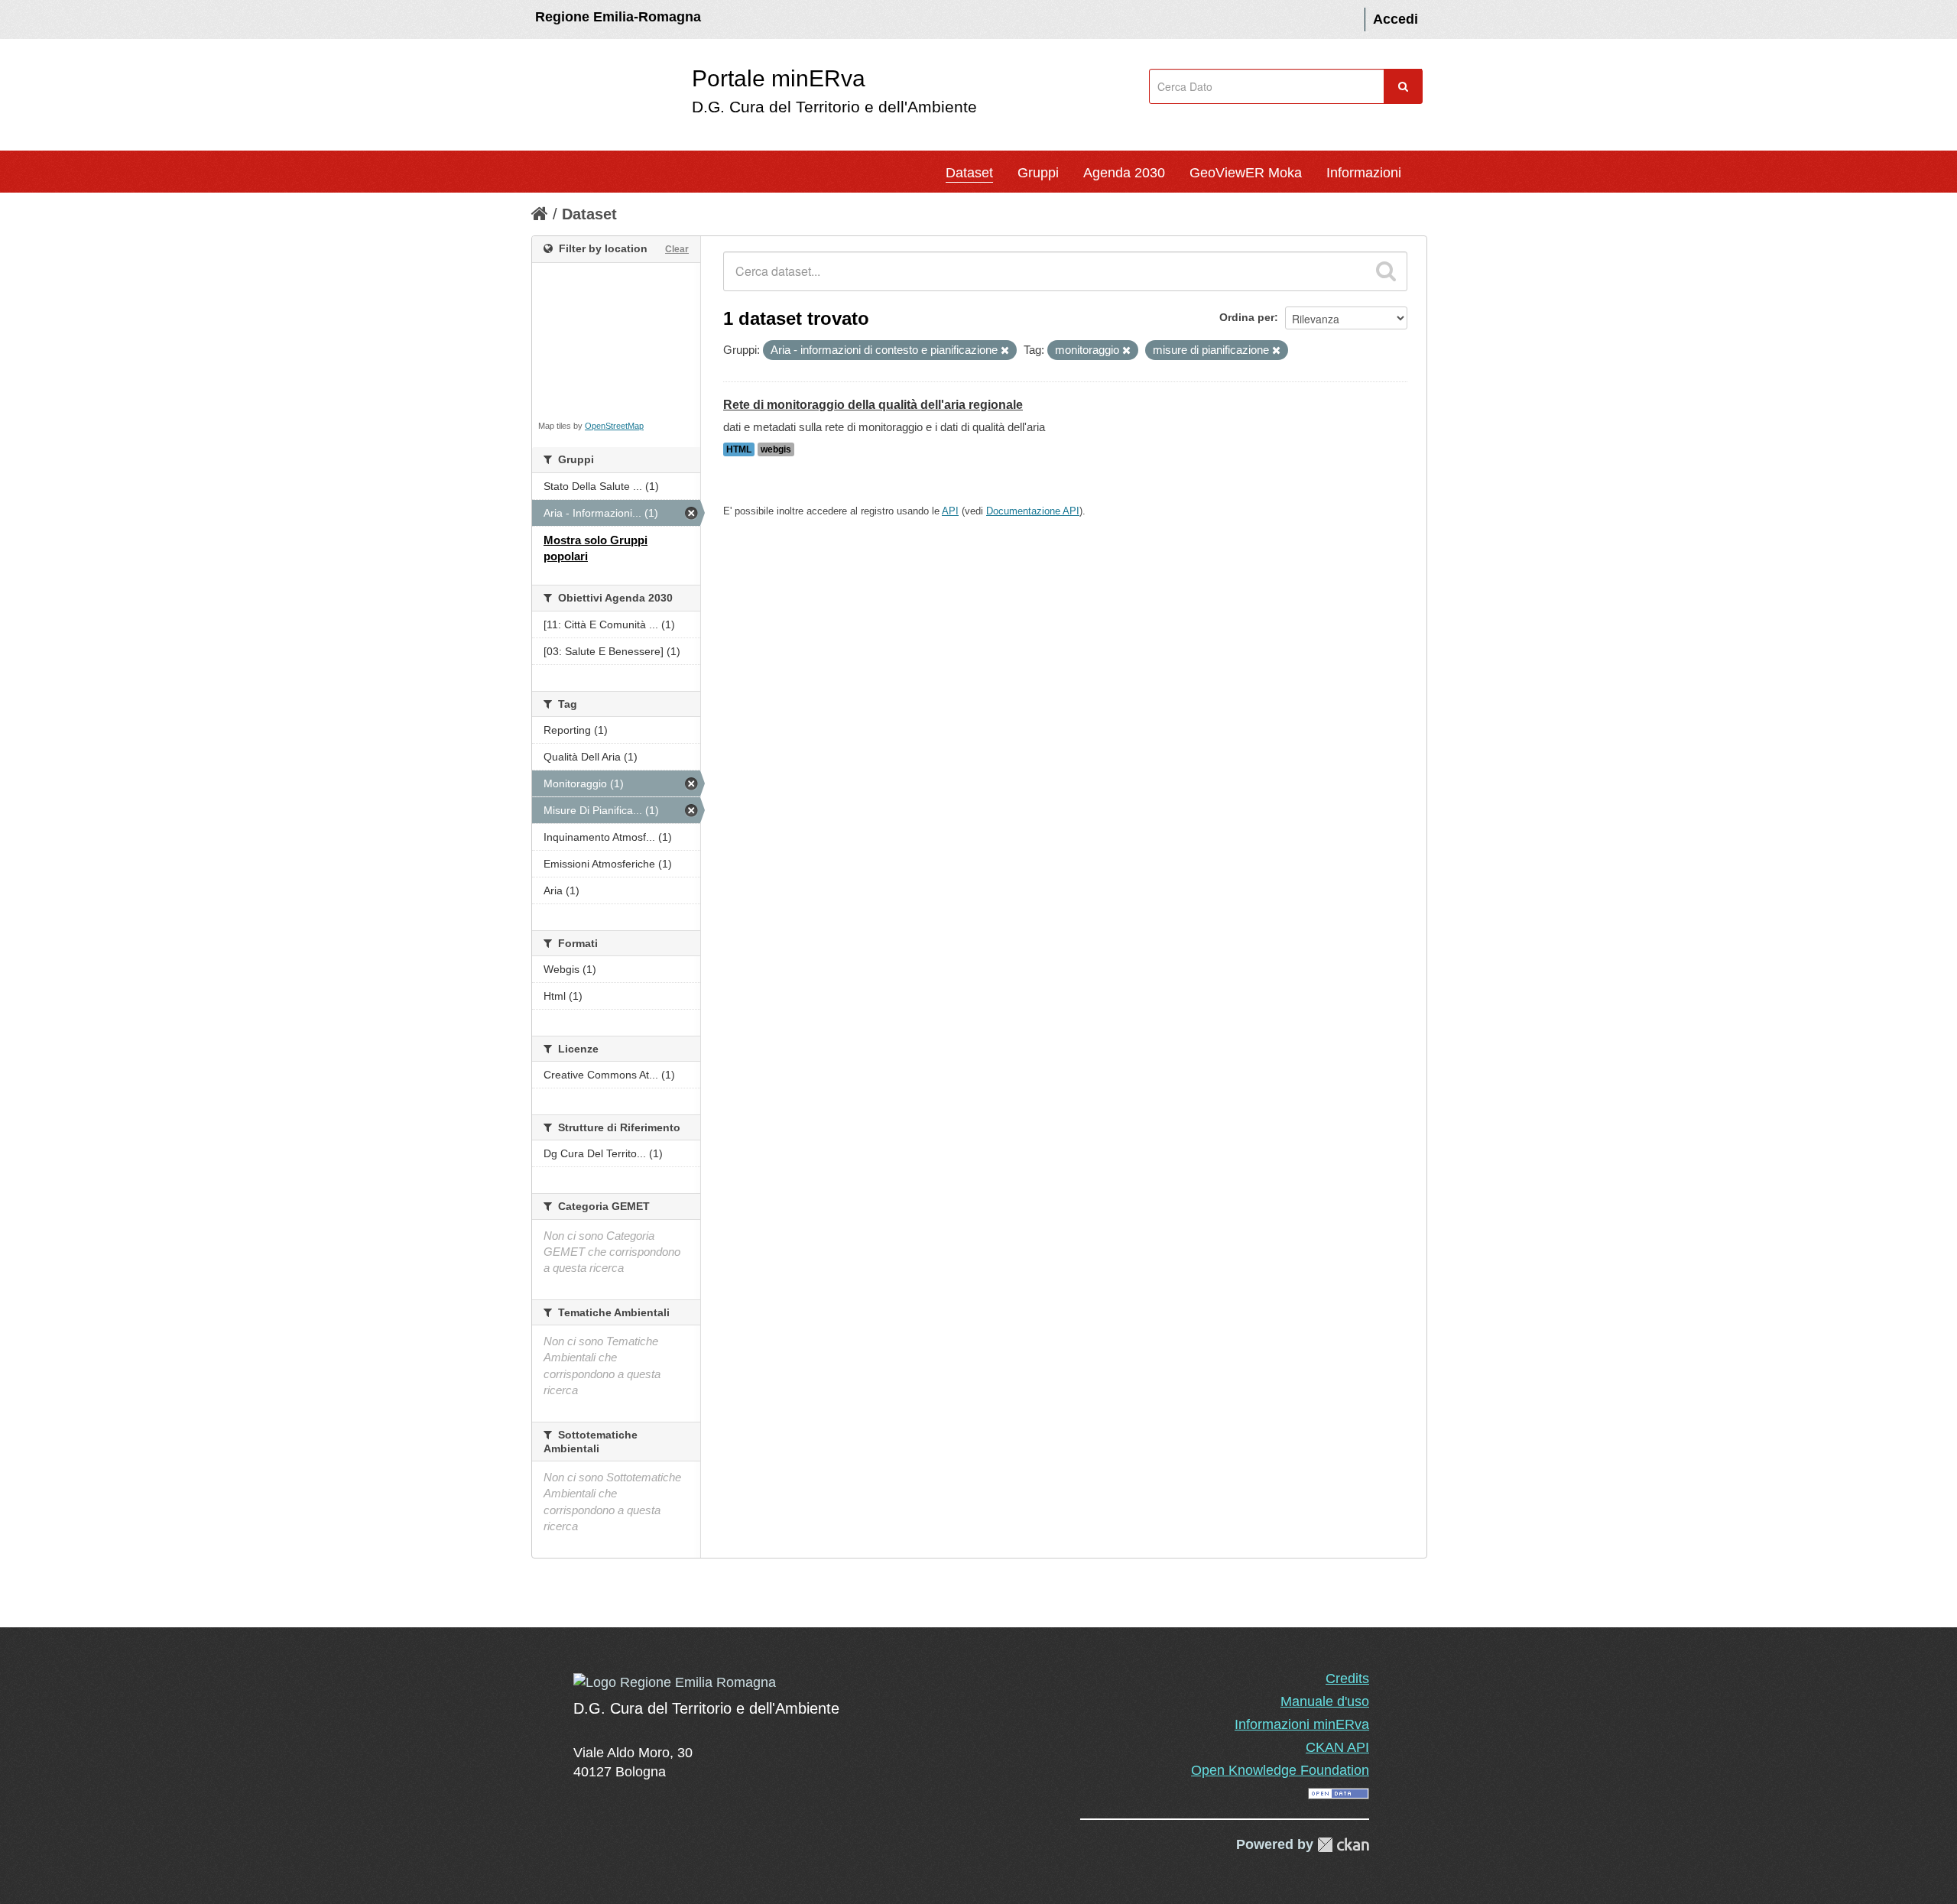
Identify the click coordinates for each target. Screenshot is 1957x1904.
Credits (1347, 1679)
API (950, 511)
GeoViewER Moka (1246, 173)
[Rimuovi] (1005, 351)
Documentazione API (1033, 511)
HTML (739, 449)
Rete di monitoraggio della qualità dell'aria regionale (873, 405)
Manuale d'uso (1325, 1701)
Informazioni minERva (1302, 1724)
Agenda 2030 (1124, 173)
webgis (776, 449)
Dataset (969, 173)
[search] (1386, 271)
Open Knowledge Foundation (1280, 1770)
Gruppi (1038, 173)
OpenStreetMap (614, 426)
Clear (677, 249)
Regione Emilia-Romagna (618, 17)
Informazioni (1364, 173)
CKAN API (1337, 1747)
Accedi (1396, 19)
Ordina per (1247, 317)
